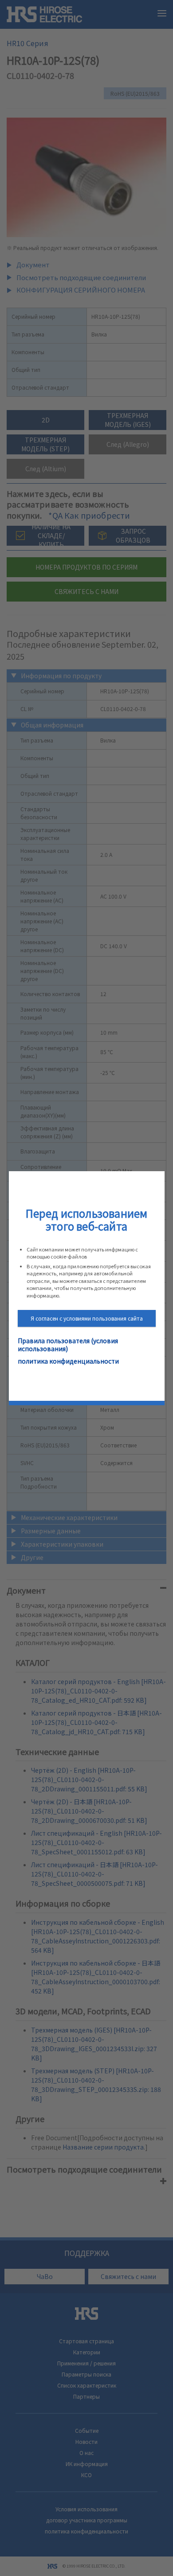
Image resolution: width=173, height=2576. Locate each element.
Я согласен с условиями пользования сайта (87, 1318)
